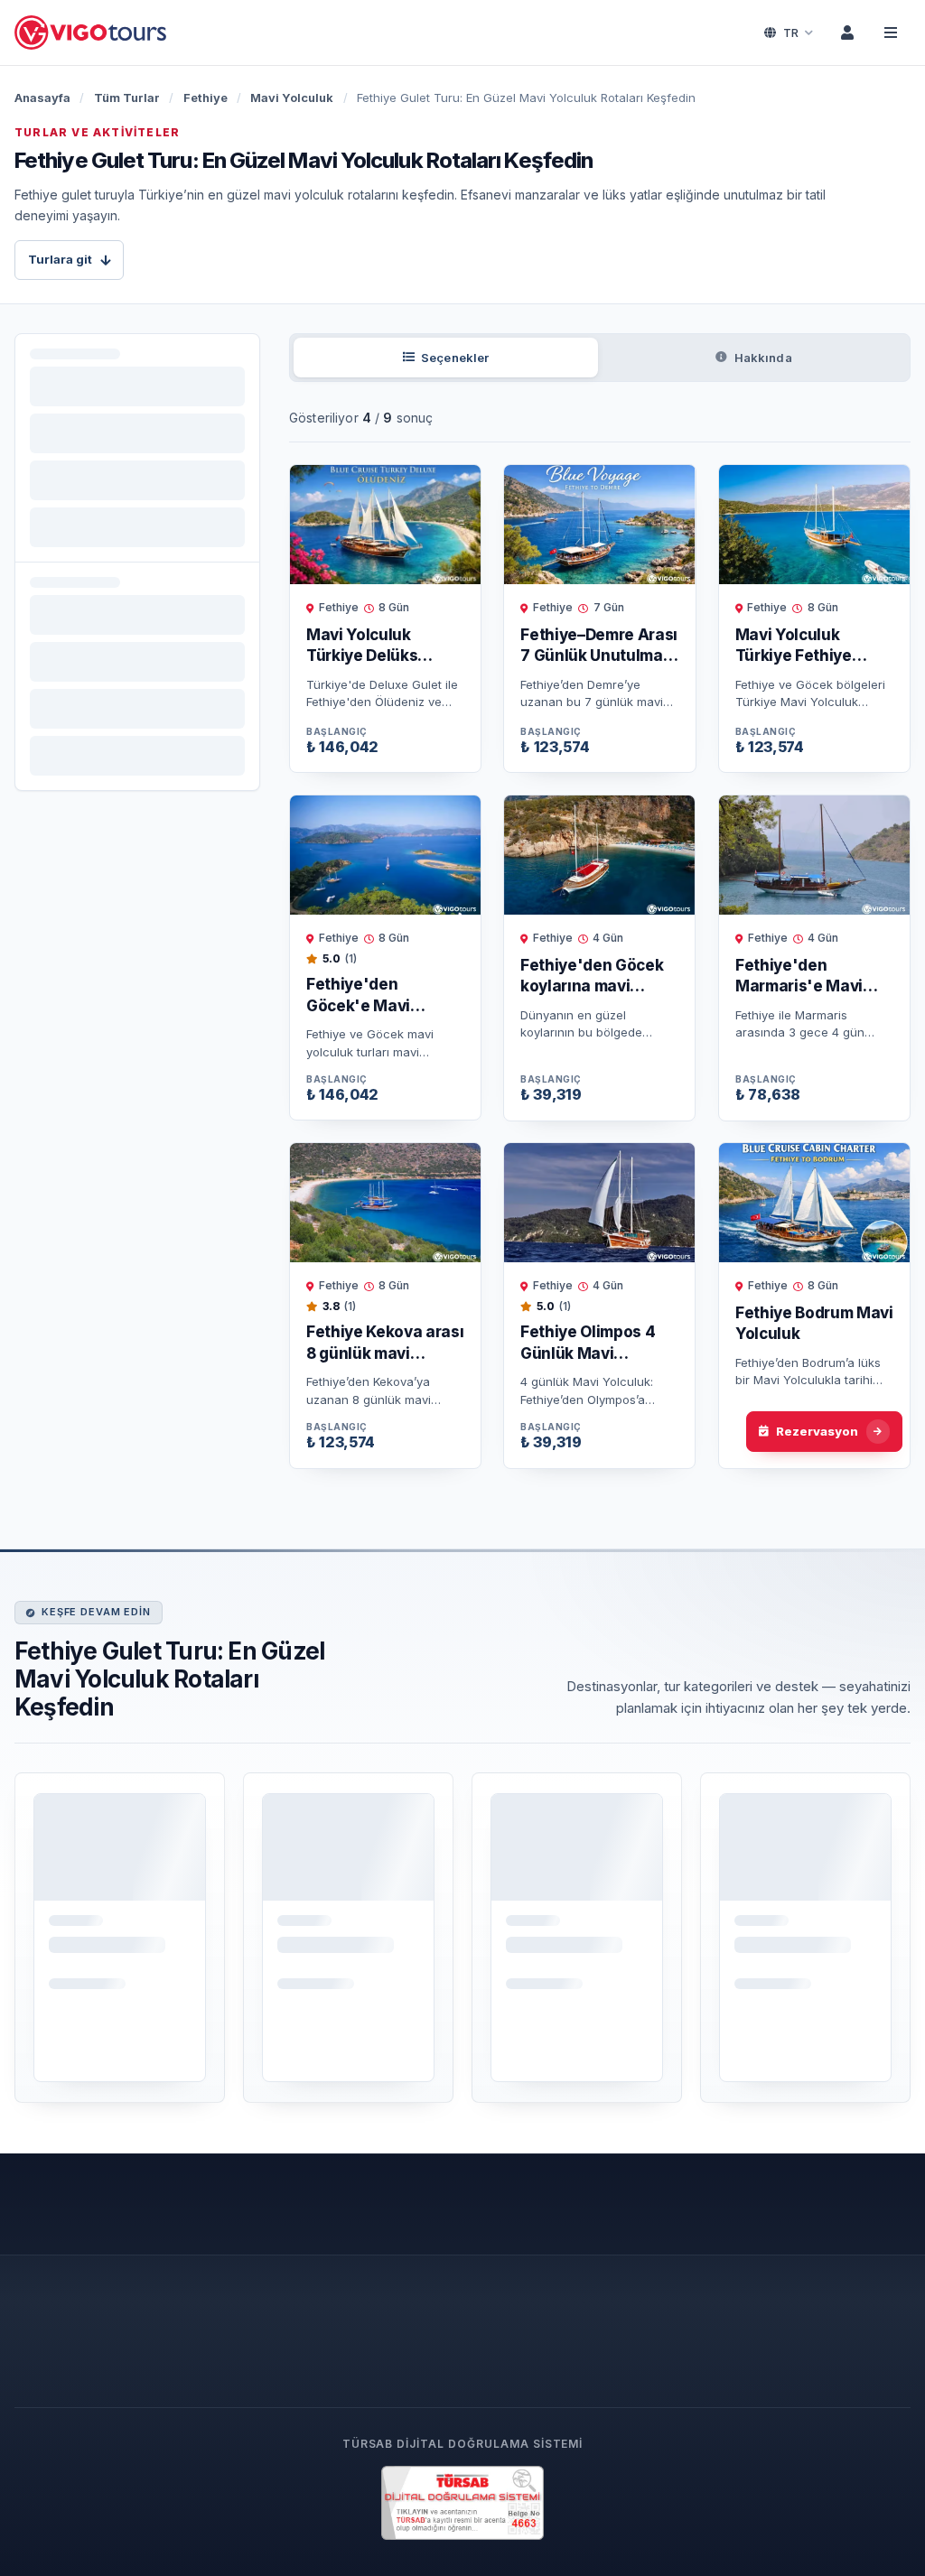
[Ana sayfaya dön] (92, 33)
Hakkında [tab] (763, 358)
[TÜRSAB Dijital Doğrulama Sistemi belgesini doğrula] (462, 2503)
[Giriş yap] (847, 33)
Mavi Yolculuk (292, 98)
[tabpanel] (600, 936)
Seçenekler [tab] (455, 358)
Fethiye (206, 98)
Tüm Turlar (127, 98)
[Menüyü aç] (891, 33)
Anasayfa (42, 98)
